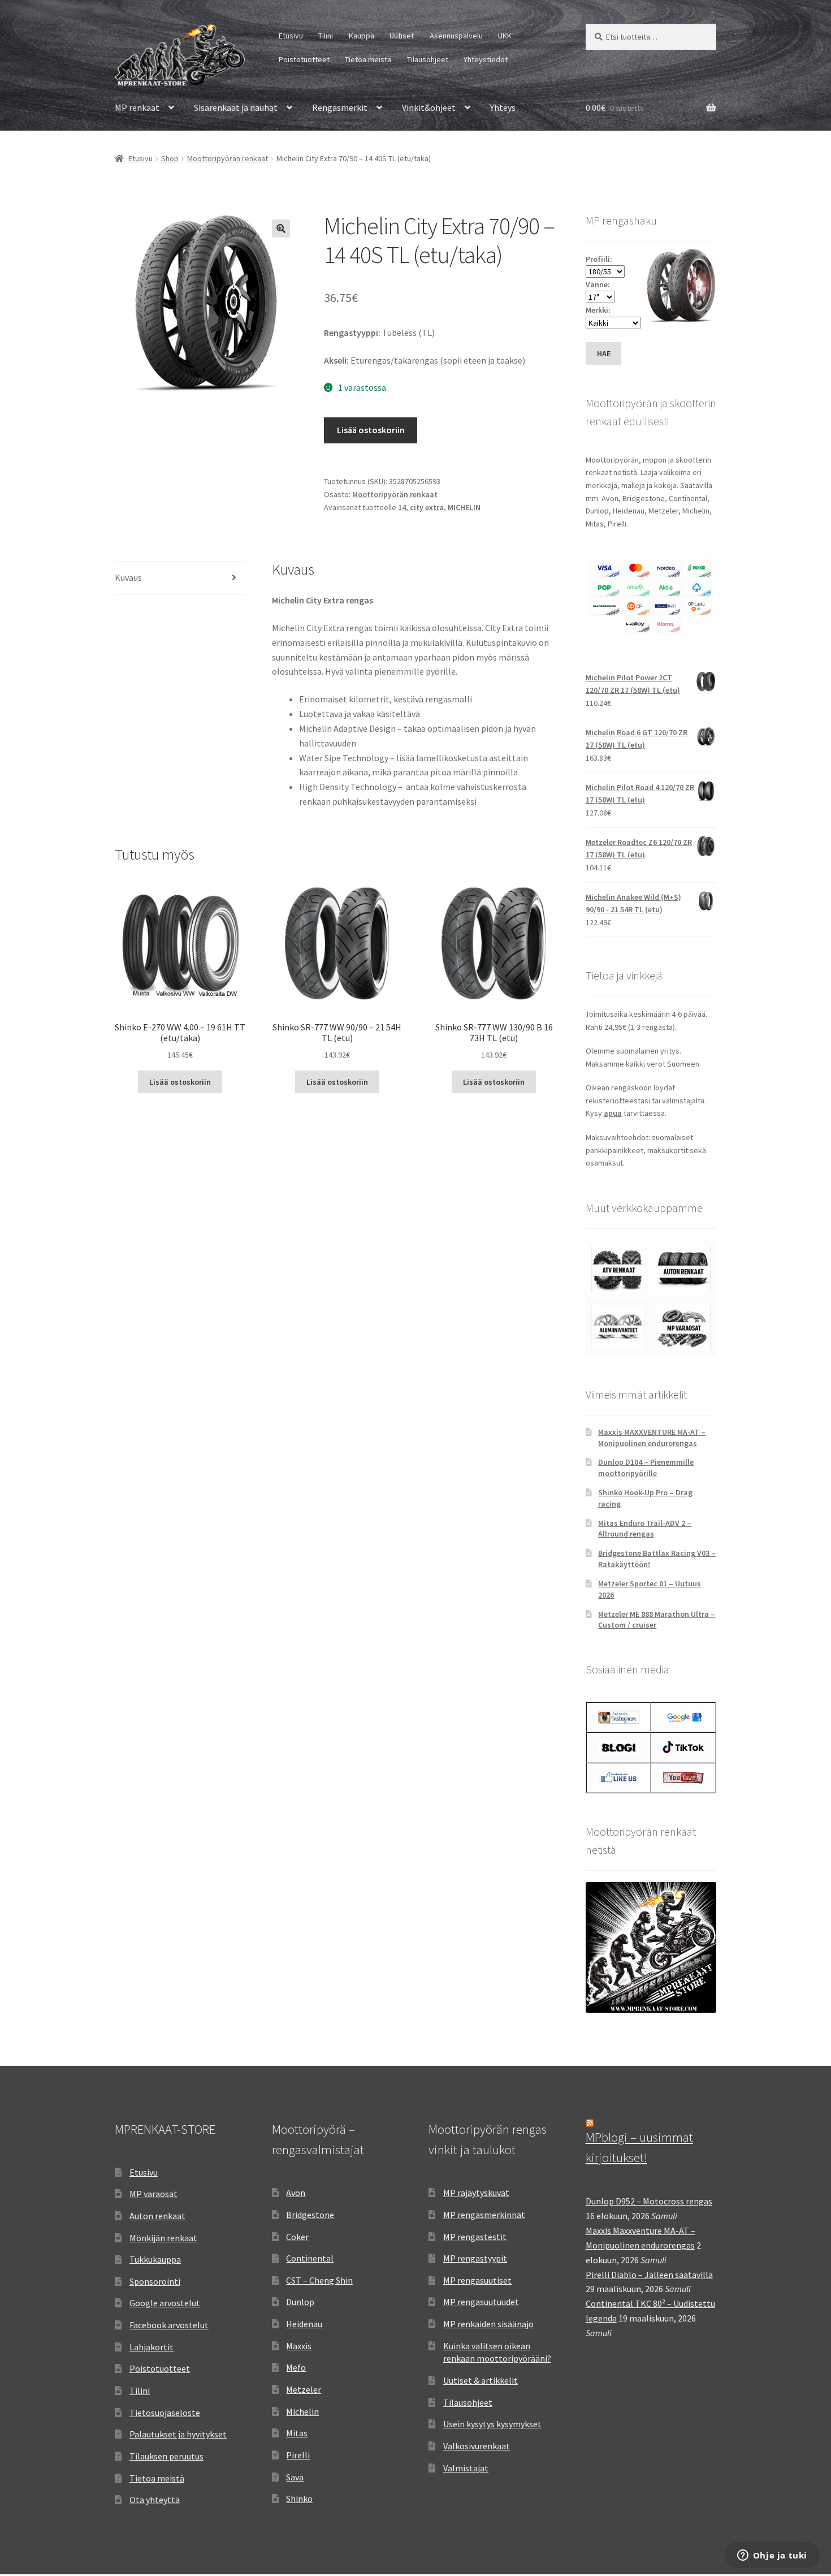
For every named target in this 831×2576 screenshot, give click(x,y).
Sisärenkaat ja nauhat (236, 107)
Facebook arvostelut (169, 2325)
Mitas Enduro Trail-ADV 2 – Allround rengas (645, 1529)
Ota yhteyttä (155, 2500)
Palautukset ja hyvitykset (178, 2434)
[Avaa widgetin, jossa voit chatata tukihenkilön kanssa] (772, 2556)
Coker (297, 2237)
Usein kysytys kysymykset (492, 2424)
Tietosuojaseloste (165, 2413)
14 (402, 507)
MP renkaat (137, 107)
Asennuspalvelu (456, 36)
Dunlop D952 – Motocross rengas (649, 2201)
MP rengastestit (475, 2237)
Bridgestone (310, 2215)
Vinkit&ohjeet (429, 107)
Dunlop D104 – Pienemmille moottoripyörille (646, 1468)
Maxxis (299, 2346)
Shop (170, 158)
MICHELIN (464, 507)
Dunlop (300, 2302)
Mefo (296, 2367)
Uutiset (402, 36)
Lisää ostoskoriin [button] (180, 1082)
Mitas (297, 2433)
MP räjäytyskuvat (476, 2193)
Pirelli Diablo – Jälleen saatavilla (649, 2275)
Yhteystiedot (486, 59)
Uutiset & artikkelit (481, 2380)
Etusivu (291, 36)
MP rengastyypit (475, 2258)
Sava (295, 2477)
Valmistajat (466, 2468)
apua (613, 1113)
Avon (296, 2193)
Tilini (326, 36)
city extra (427, 507)
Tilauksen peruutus (166, 2456)
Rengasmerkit (340, 107)
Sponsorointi (155, 2281)
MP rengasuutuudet (481, 2302)
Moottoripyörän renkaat (228, 158)
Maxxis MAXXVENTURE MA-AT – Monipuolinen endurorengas (652, 1438)
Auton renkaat (157, 2216)
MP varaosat (153, 2194)
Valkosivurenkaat (477, 2446)
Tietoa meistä (368, 59)
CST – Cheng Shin (319, 2280)
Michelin (302, 2411)
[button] (281, 228)
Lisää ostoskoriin (371, 430)
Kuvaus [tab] (128, 577)
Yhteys (503, 107)
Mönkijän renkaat (163, 2238)
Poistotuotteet (304, 59)
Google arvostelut (165, 2303)
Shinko (299, 2499)
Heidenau (304, 2324)
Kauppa (362, 36)
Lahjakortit (152, 2347)
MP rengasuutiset (477, 2280)
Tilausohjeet (428, 59)
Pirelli (298, 2455)
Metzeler (304, 2389)
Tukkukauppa (155, 2259)
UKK (505, 36)
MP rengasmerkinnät (484, 2215)
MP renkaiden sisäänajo (488, 2324)
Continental (310, 2258)
